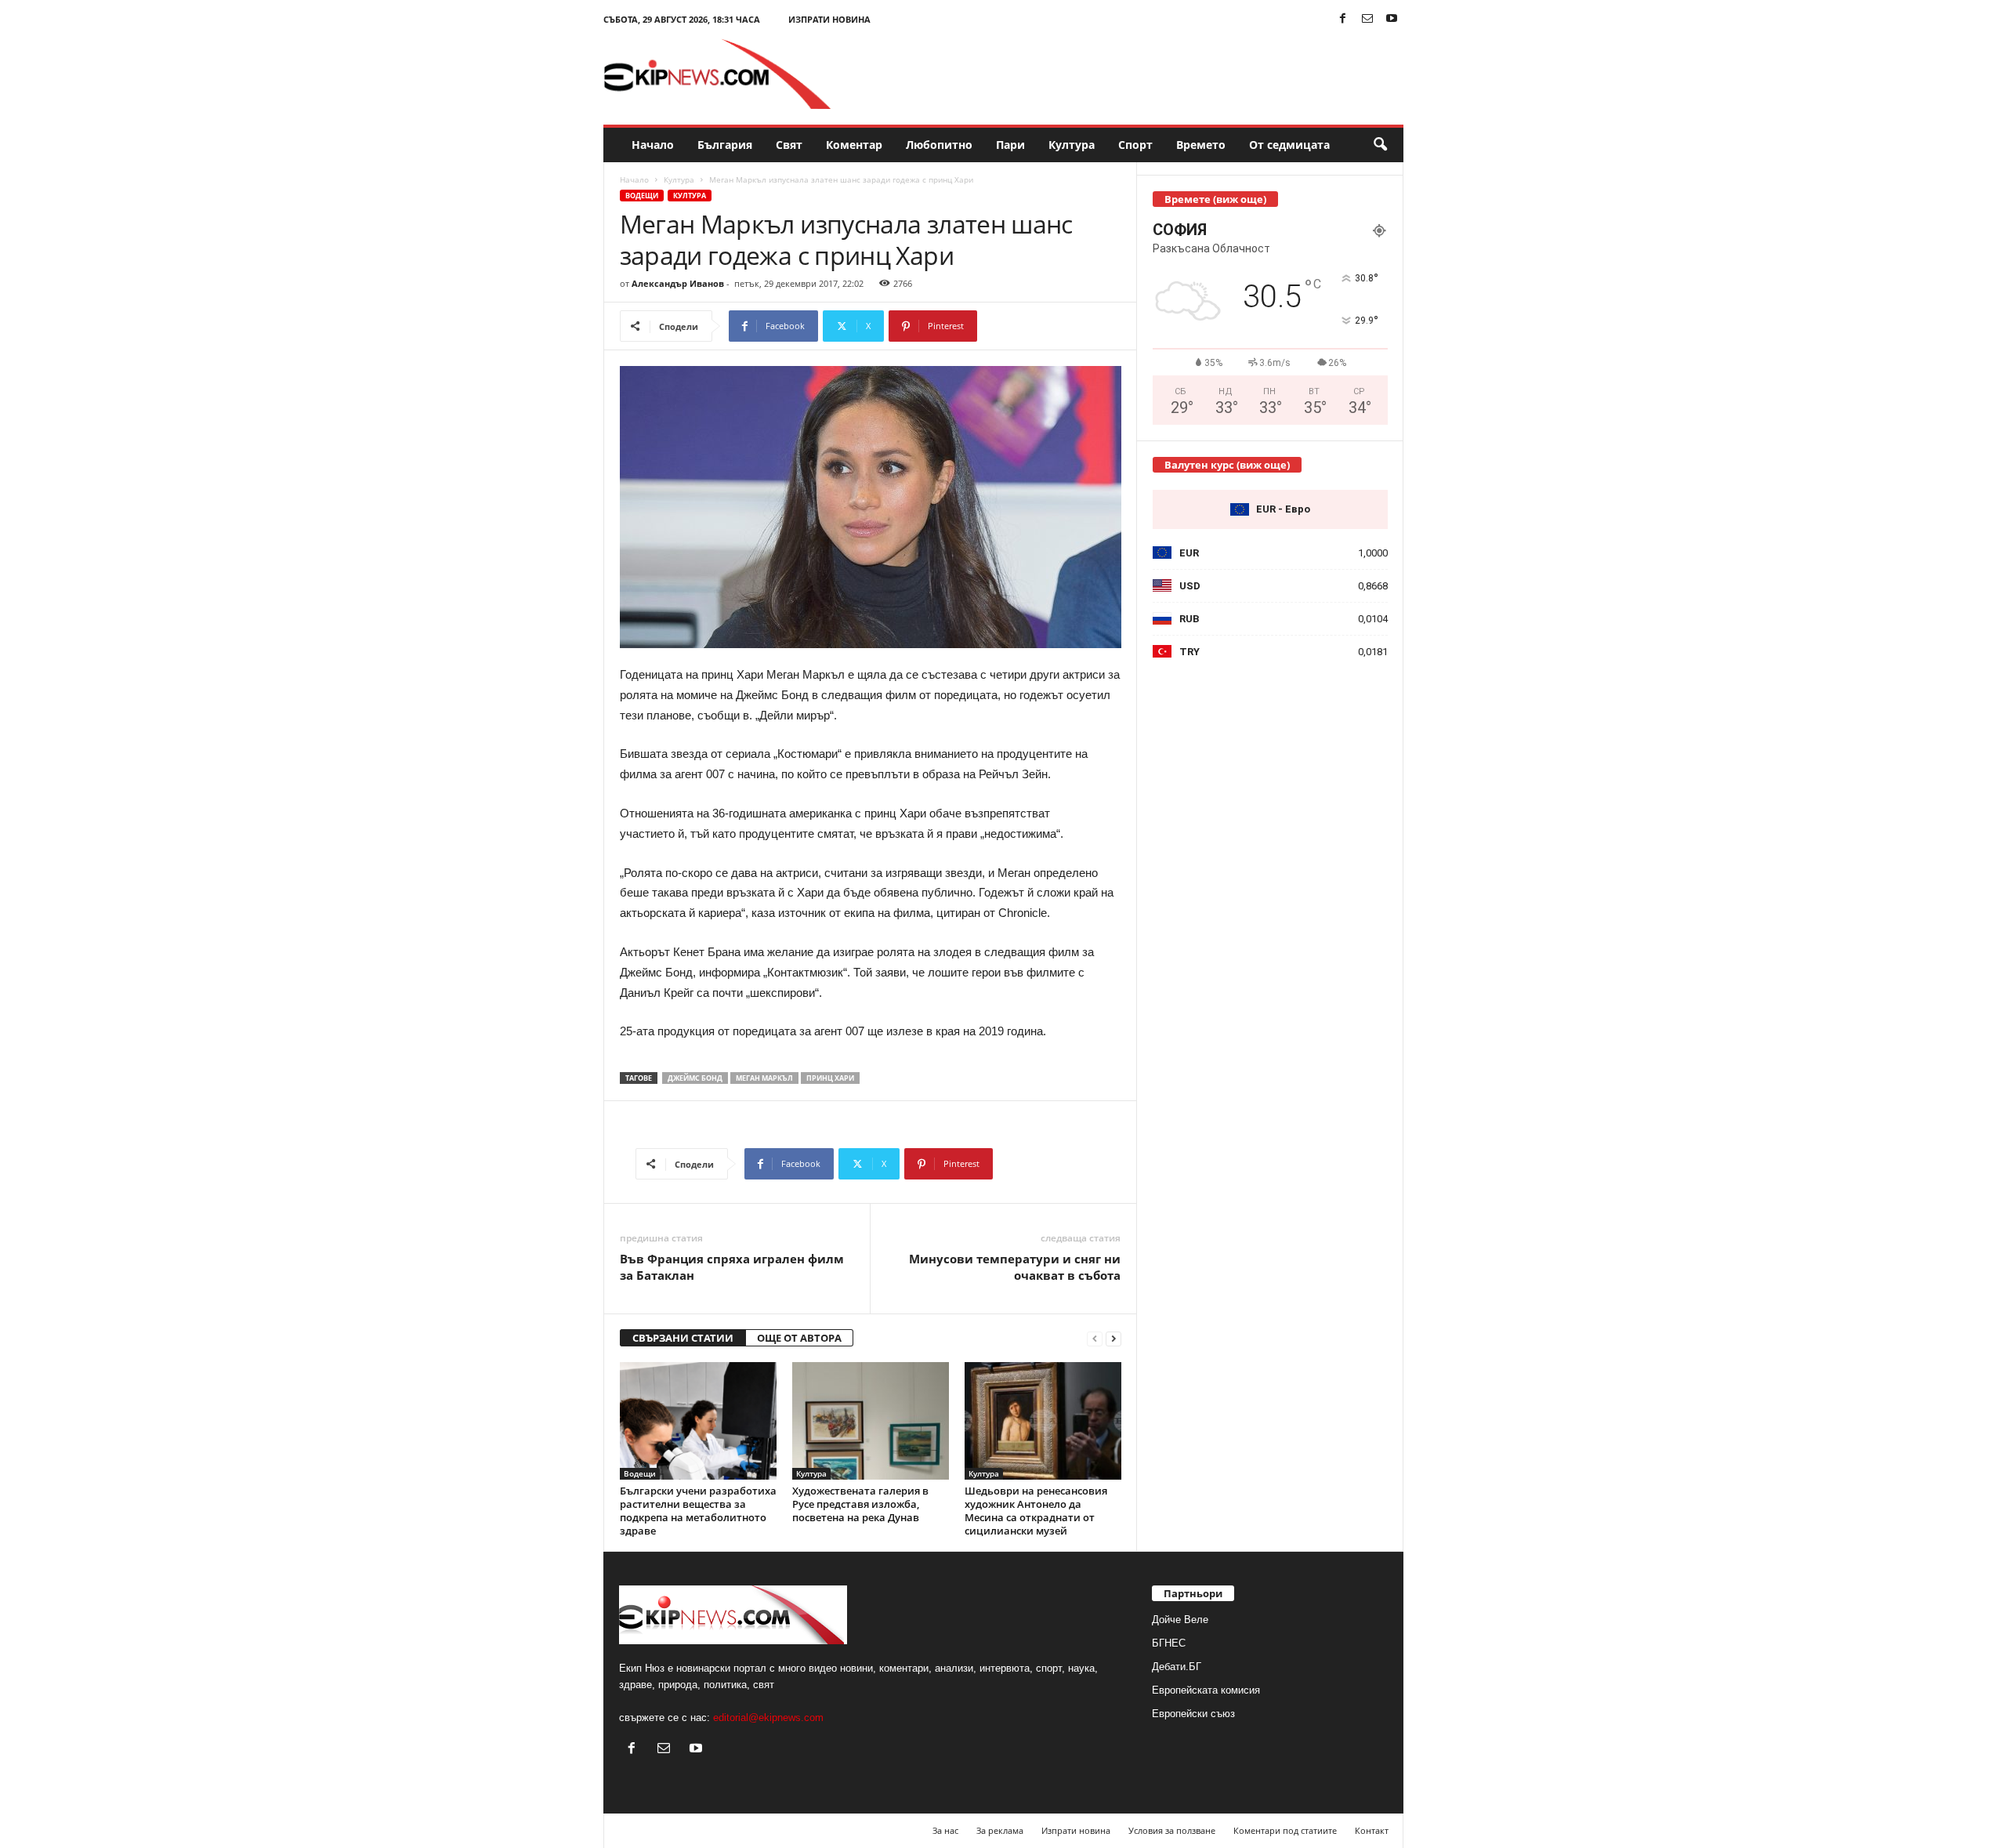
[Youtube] (1392, 19)
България (725, 145)
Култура (1072, 145)
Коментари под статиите (1285, 1830)
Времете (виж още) (1215, 199)
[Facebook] (1343, 19)
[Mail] (1367, 19)
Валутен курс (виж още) (1227, 465)
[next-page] (1113, 1338)
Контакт (1372, 1830)
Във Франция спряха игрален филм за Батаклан (732, 1267)
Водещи (642, 196)
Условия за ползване (1172, 1830)
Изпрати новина (829, 19)
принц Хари (830, 1078)
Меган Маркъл (764, 1078)
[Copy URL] (1029, 326)
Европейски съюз (1193, 1714)
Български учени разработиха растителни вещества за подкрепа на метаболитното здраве (698, 1511)
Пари (1010, 145)
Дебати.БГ (1177, 1667)
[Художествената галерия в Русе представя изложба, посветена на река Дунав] (871, 1421)
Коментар (854, 145)
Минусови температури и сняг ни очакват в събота (1015, 1267)
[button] (1380, 145)
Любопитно (939, 145)
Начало (653, 145)
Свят (789, 145)
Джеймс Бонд (695, 1078)
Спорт (1135, 145)
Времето (1201, 145)
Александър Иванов (678, 283)
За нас (945, 1830)
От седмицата (1289, 145)
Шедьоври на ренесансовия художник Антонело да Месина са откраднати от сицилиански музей (1036, 1511)
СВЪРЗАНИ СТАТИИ (683, 1338)
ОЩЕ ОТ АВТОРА (799, 1338)
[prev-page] (1095, 1338)
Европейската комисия (1206, 1690)
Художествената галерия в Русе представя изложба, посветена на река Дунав (860, 1504)
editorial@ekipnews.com (768, 1718)
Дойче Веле (1180, 1620)
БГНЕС (1169, 1643)
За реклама (1000, 1830)
